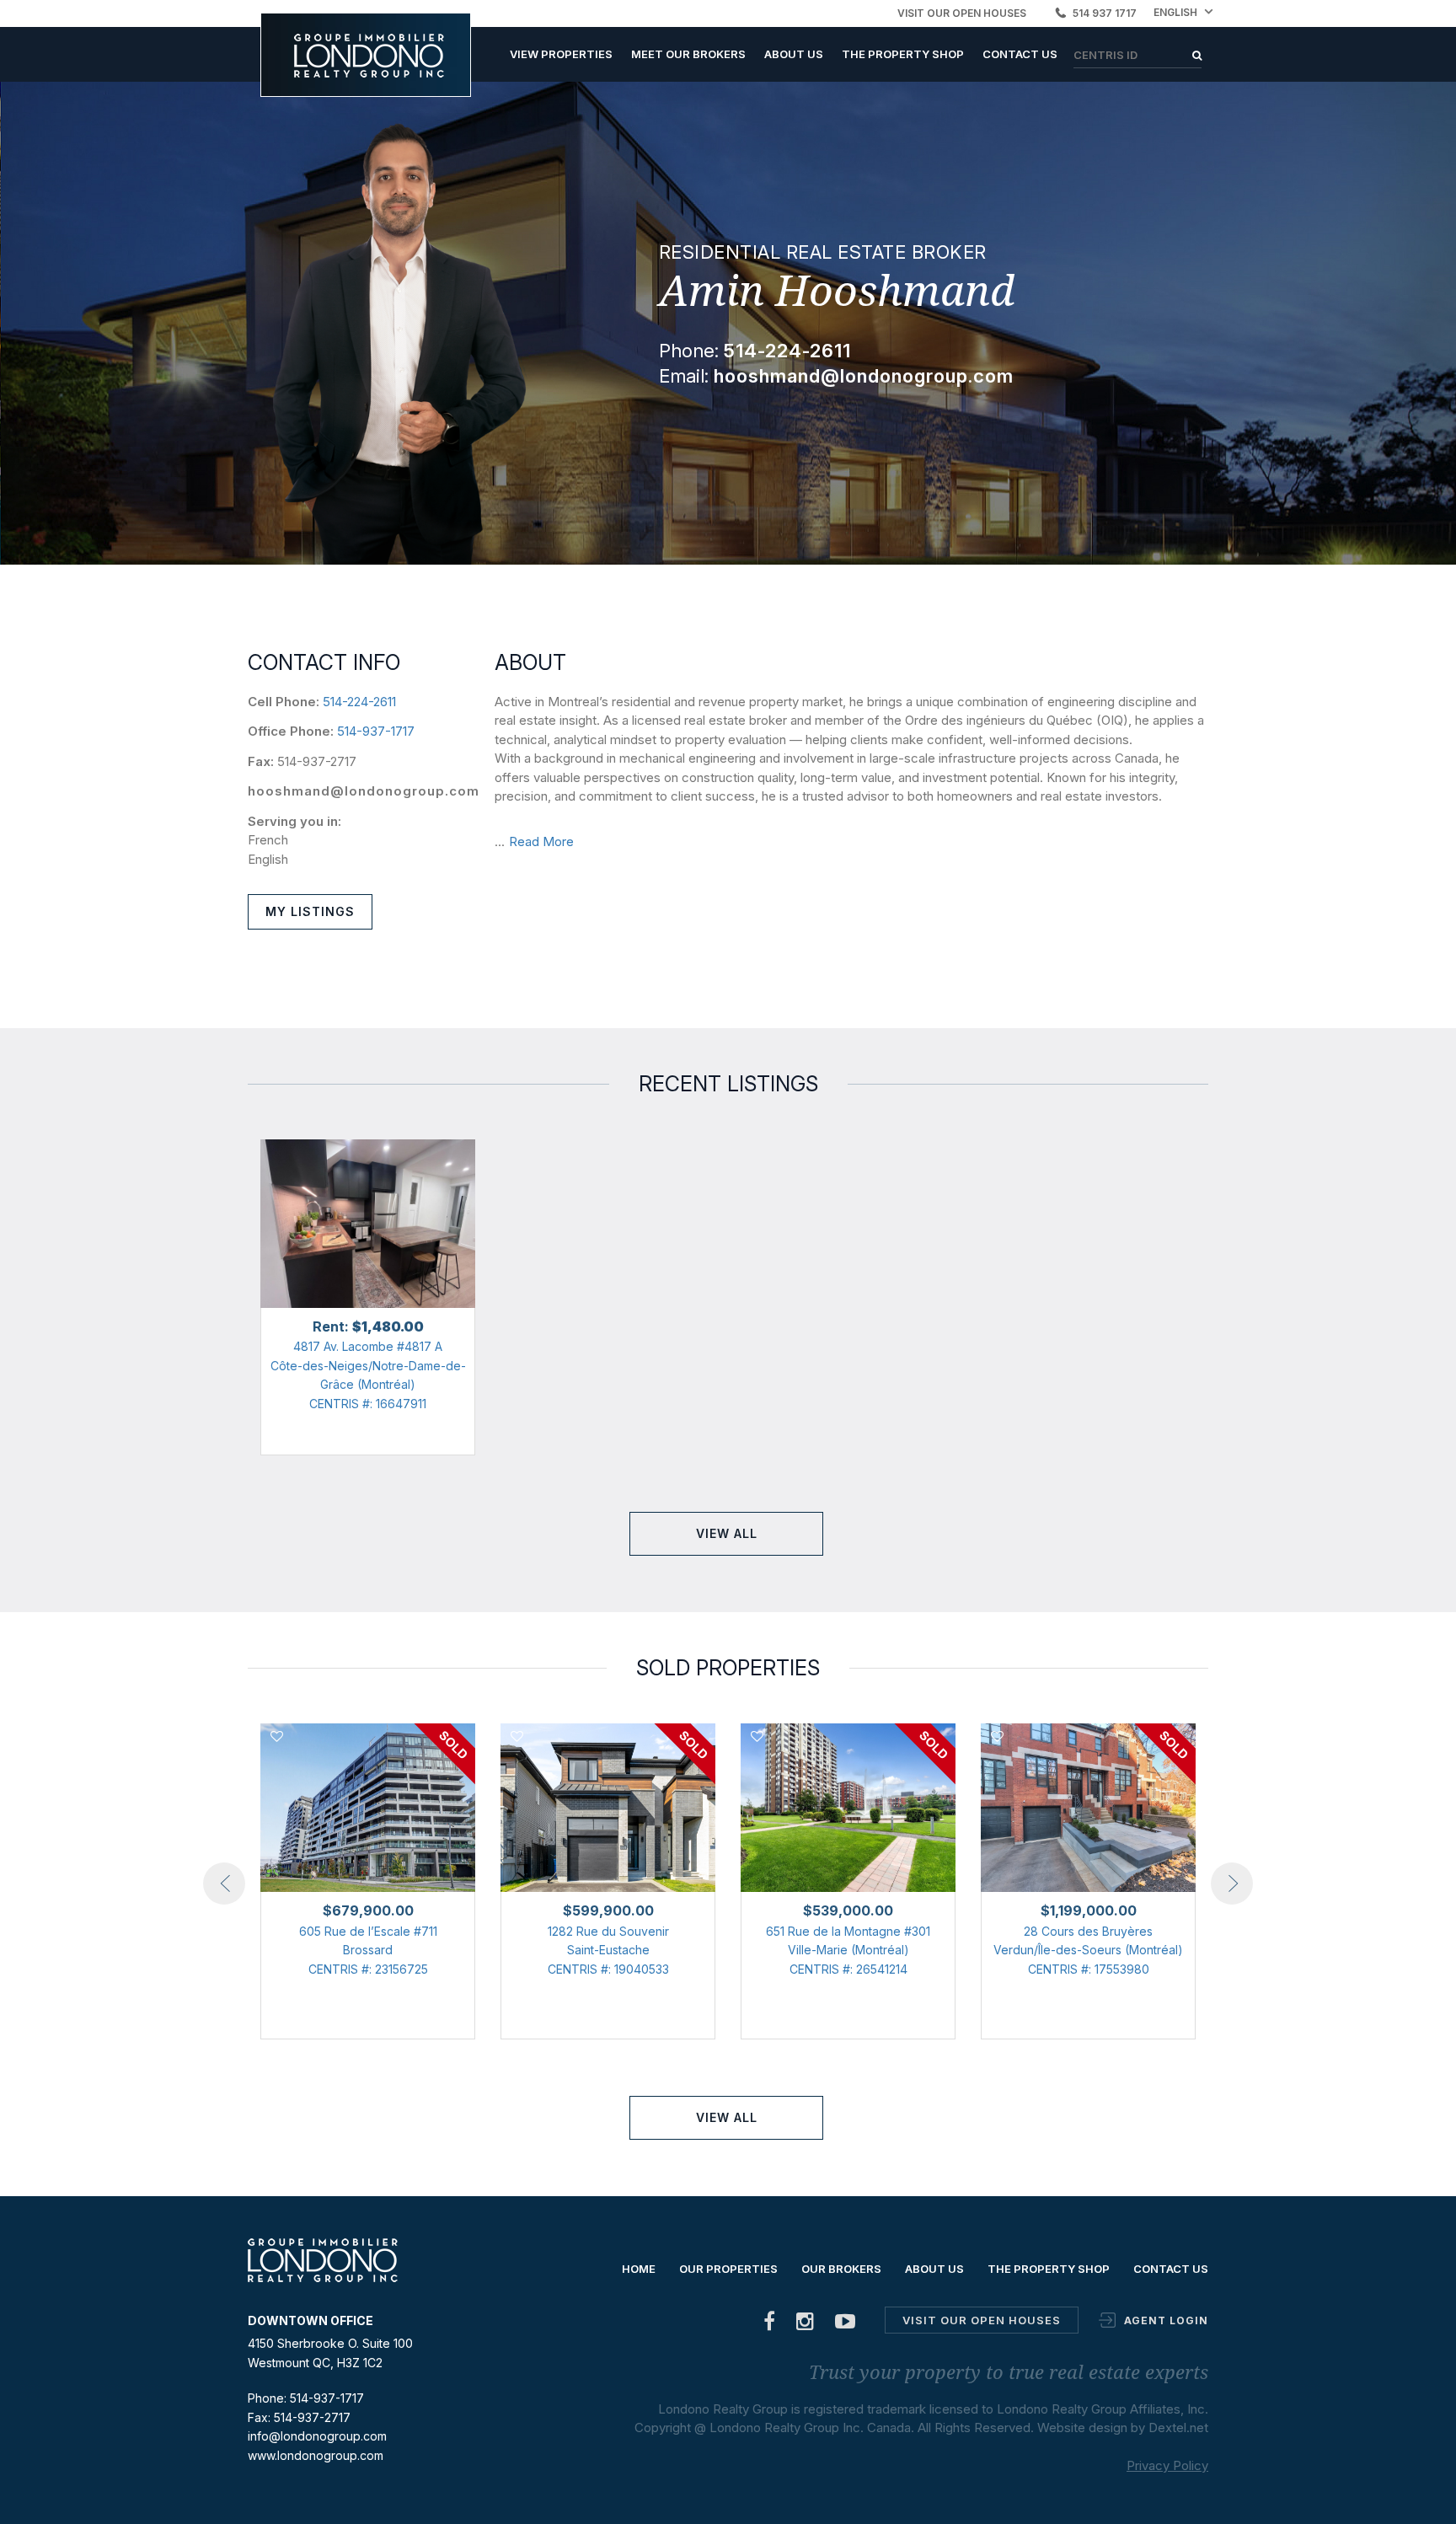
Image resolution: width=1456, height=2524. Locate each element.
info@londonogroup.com (317, 2436)
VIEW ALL (727, 1533)
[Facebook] (770, 2325)
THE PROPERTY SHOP (903, 54)
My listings (310, 911)
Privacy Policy (1167, 2465)
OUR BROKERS (841, 2269)
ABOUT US (794, 54)
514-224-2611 (359, 702)
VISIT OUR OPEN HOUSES (962, 13)
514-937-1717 (376, 731)
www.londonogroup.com (316, 2455)
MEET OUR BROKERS (688, 54)
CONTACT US (1020, 54)
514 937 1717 (1105, 13)
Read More (541, 841)
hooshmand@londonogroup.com (364, 791)
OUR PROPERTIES (728, 2269)
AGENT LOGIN (1166, 2320)
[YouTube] (846, 2325)
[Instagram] (806, 2325)
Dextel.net (1178, 2428)
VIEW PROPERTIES (561, 54)
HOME (639, 2269)
